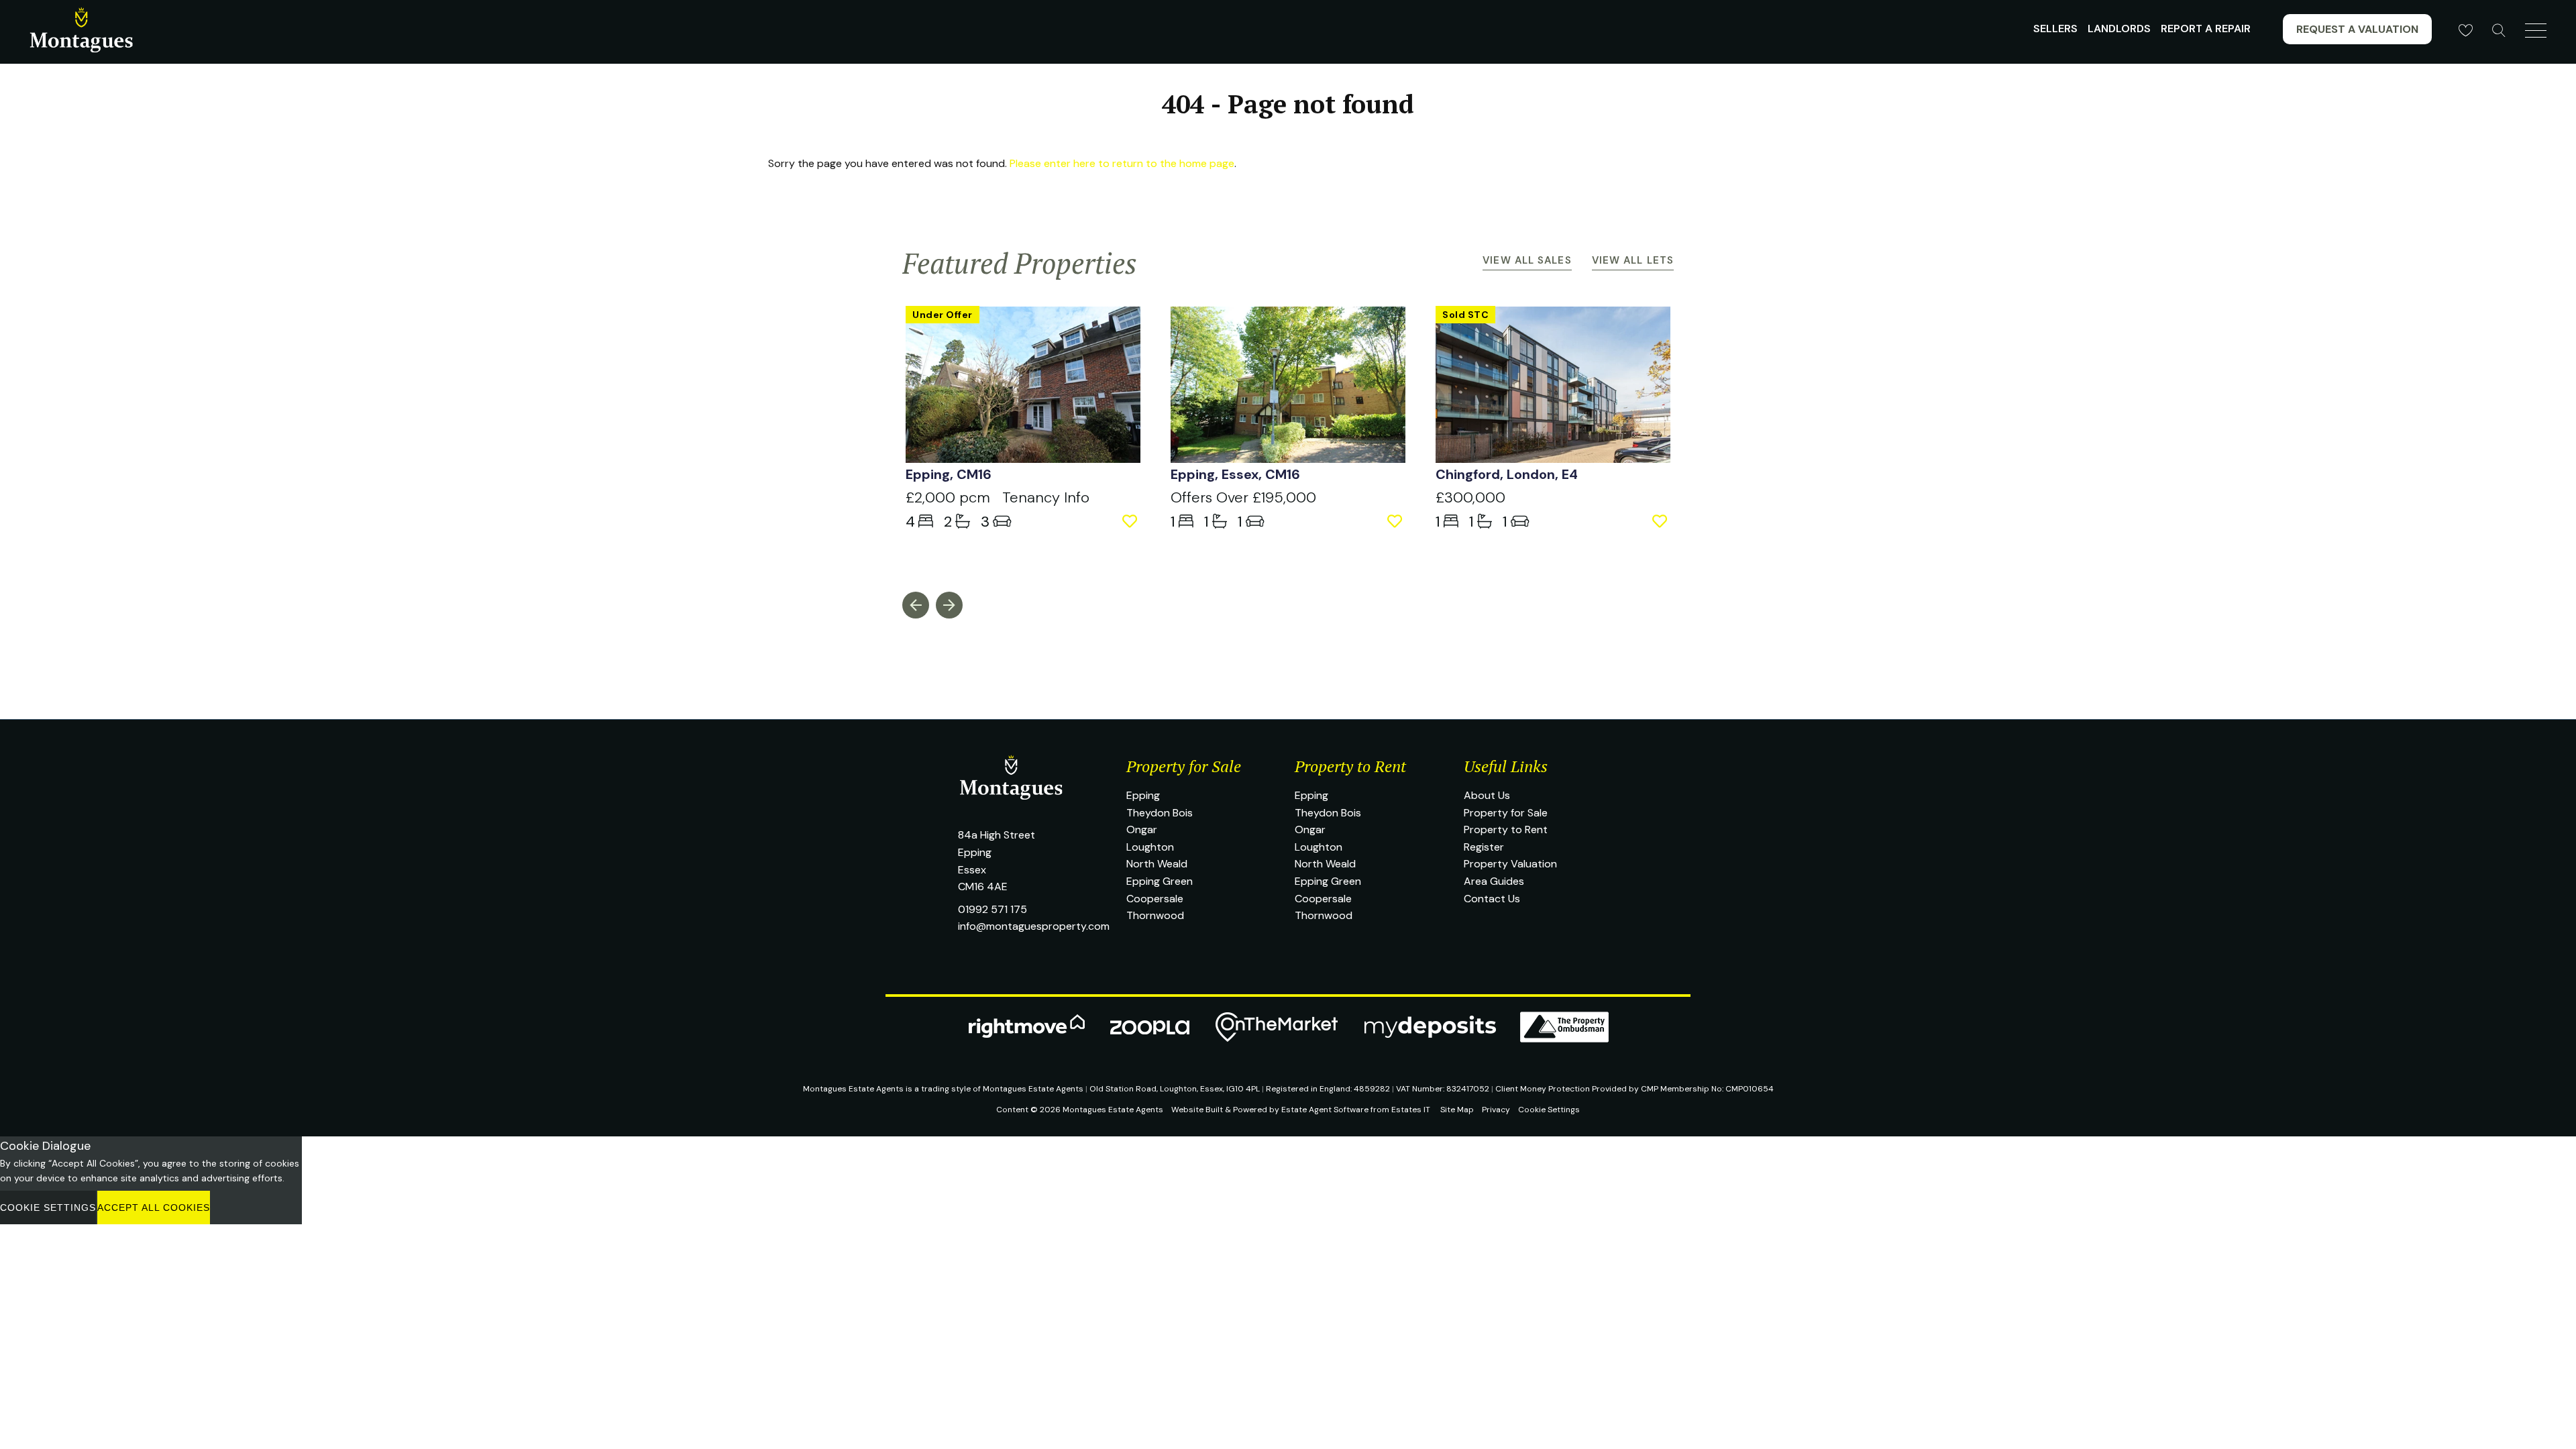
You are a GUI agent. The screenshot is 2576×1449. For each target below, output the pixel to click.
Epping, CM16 (949, 474)
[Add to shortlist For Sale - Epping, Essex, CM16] (1396, 522)
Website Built (1197, 1110)
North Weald (1157, 864)
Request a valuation (2357, 29)
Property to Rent (1506, 829)
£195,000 (1243, 497)
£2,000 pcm (954, 497)
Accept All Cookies (154, 1207)
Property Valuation (1510, 864)
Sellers (2055, 29)
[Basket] (2465, 30)
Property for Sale (1506, 813)
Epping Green (1160, 881)
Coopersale (1155, 899)
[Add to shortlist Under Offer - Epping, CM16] (1131, 522)
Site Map (1457, 1110)
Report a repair (2206, 29)
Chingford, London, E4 (1507, 474)
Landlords (2119, 29)
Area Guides (1494, 881)
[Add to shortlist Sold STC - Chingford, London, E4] (1661, 522)
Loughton (1150, 847)
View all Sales (1527, 260)
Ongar (1142, 829)
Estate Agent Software (1325, 1110)
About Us (1487, 795)
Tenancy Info (1046, 497)
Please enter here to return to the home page (1122, 163)
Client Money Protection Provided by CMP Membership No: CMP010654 (1634, 1089)
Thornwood (1155, 915)
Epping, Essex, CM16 (1235, 474)
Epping (1143, 795)
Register (1484, 847)
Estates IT (1411, 1110)
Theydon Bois (1160, 813)
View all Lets (1633, 260)
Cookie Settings (1549, 1110)
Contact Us (1492, 899)
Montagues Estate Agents (1113, 1110)
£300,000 (1470, 497)
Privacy (1496, 1110)
